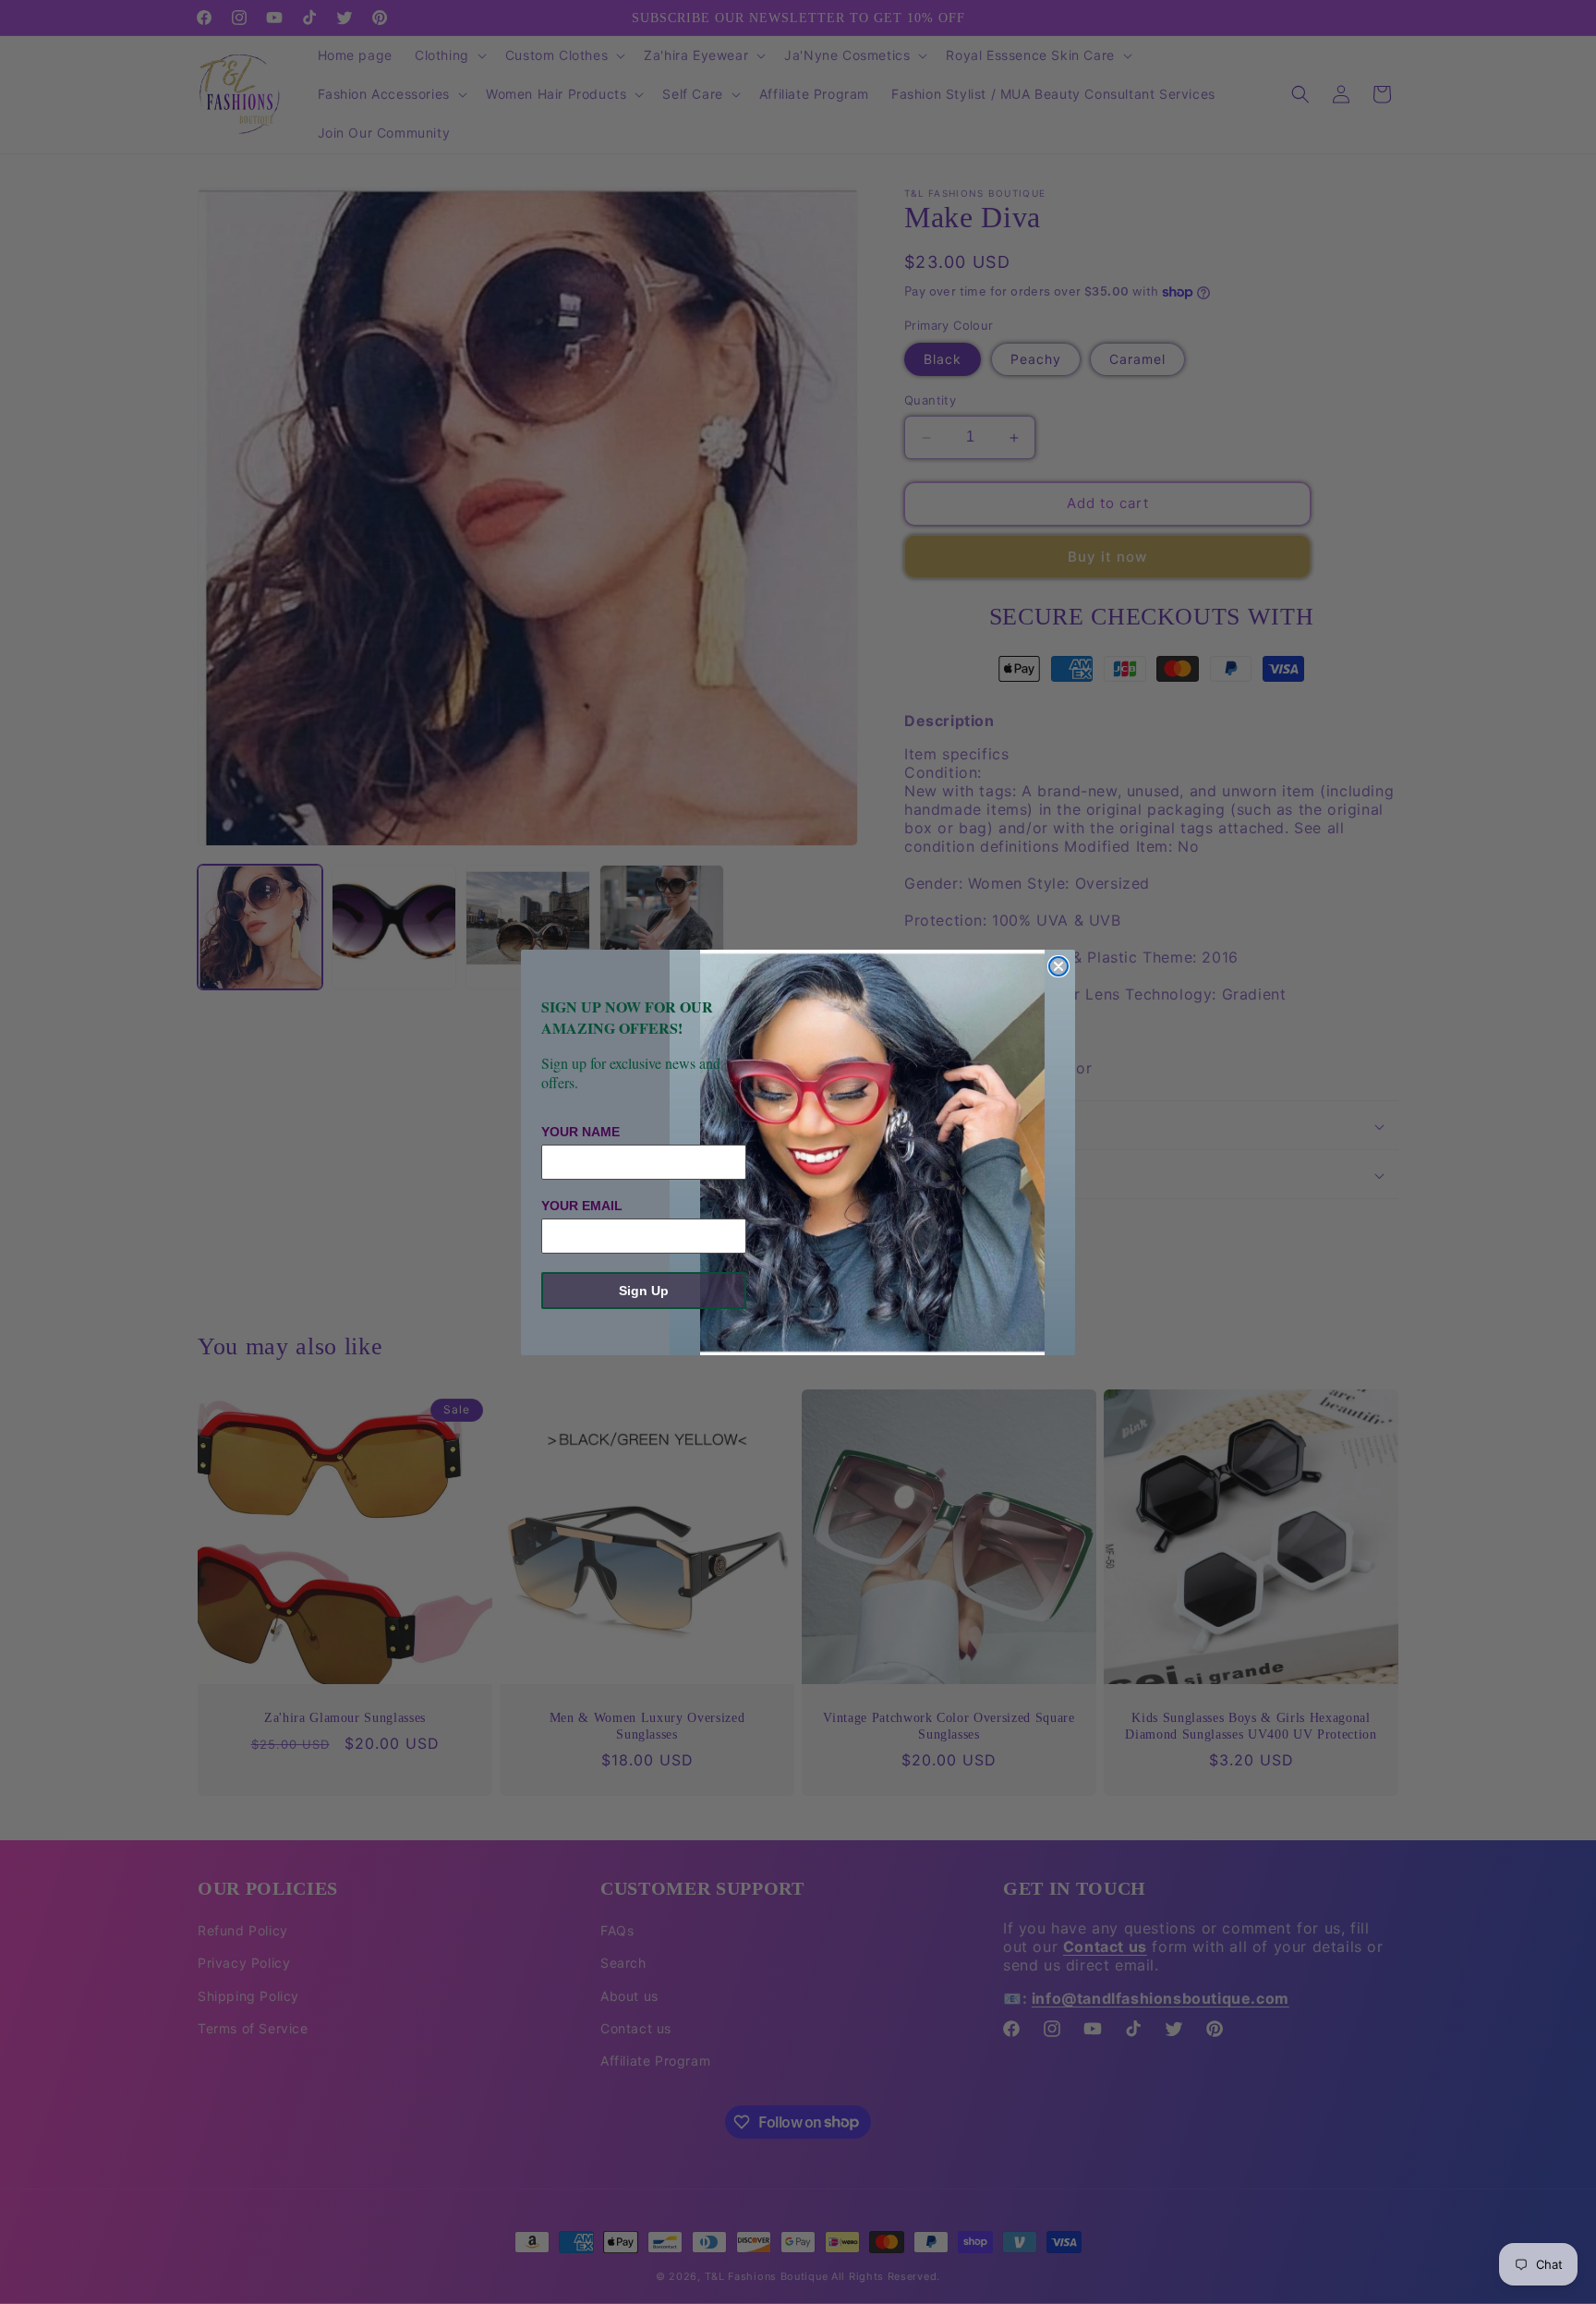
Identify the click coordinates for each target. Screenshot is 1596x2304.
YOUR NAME (580, 1132)
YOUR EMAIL (582, 1206)
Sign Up (644, 1291)
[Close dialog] (1058, 966)
